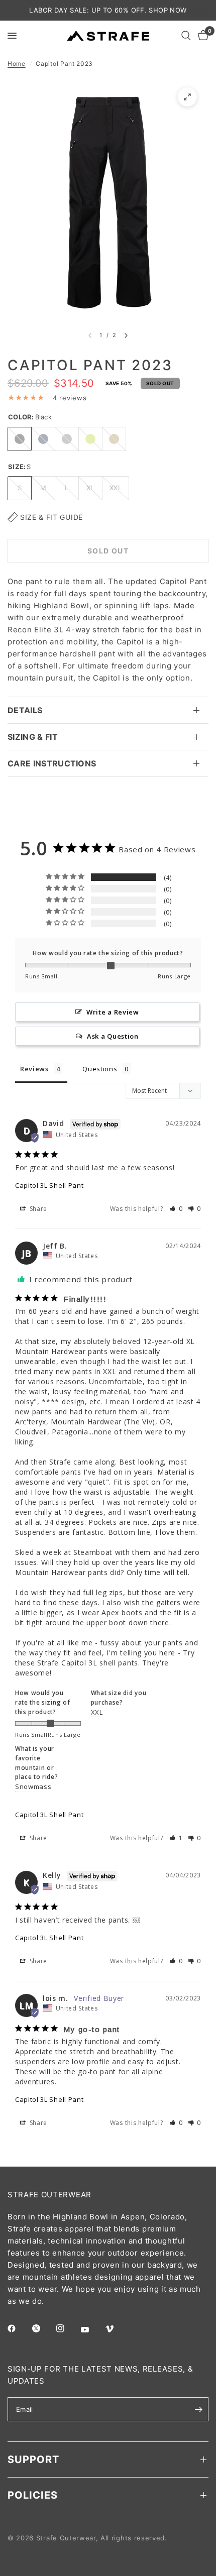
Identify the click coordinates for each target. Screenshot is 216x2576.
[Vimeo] (117, 2329)
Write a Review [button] (113, 1012)
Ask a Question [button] (113, 1036)
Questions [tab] (100, 1069)
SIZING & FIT (33, 737)
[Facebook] (19, 2328)
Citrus (90, 439)
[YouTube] (92, 2329)
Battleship (67, 439)
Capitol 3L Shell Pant (49, 1185)
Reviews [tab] (34, 1069)
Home (17, 64)
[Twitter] (43, 2328)
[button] (176, 1209)
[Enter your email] (198, 2409)
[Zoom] (187, 97)
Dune (114, 439)
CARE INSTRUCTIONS (52, 763)
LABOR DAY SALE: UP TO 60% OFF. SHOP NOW (108, 10)
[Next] (126, 335)
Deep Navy (43, 439)
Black (20, 439)
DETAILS (25, 710)
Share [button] (37, 1209)
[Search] (186, 36)
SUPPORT (33, 2459)
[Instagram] (67, 2328)
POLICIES (33, 2495)
